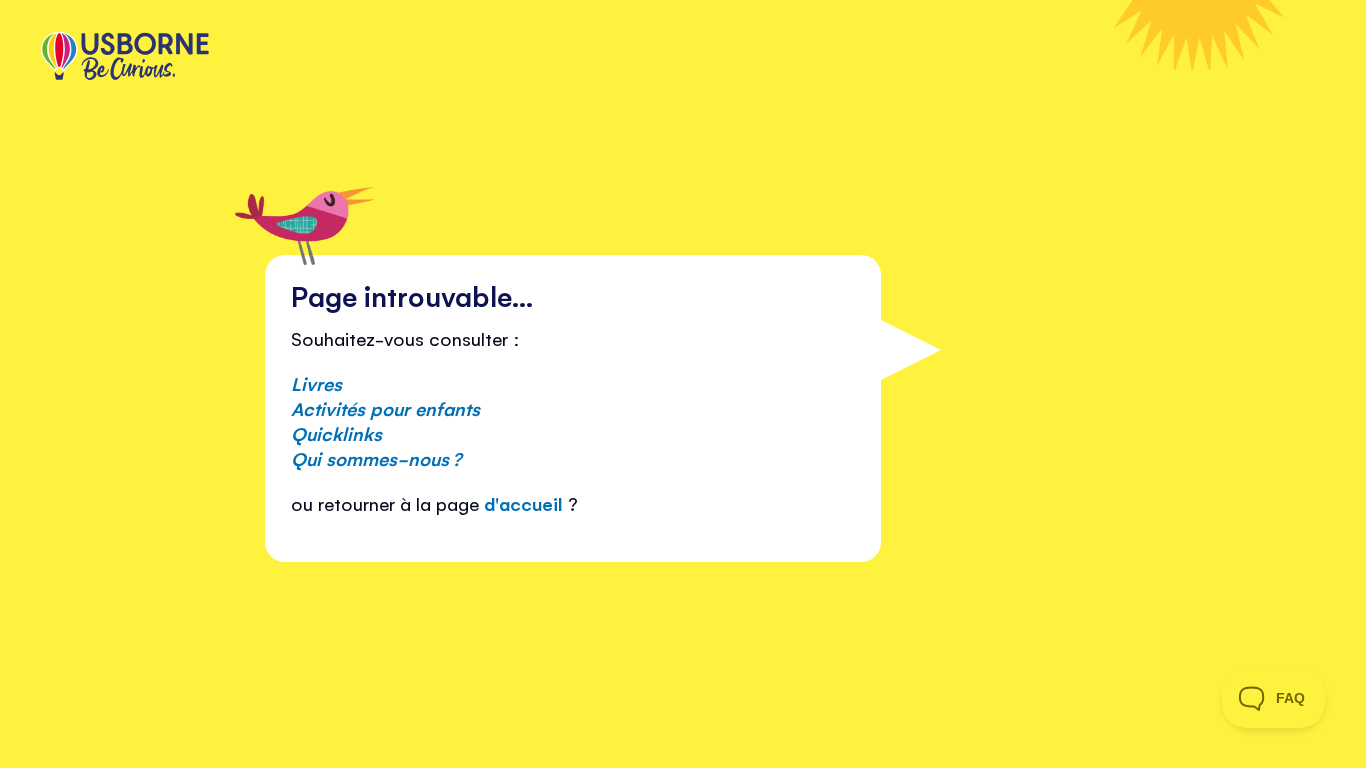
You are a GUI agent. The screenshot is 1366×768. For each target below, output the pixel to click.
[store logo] (125, 58)
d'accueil (523, 503)
